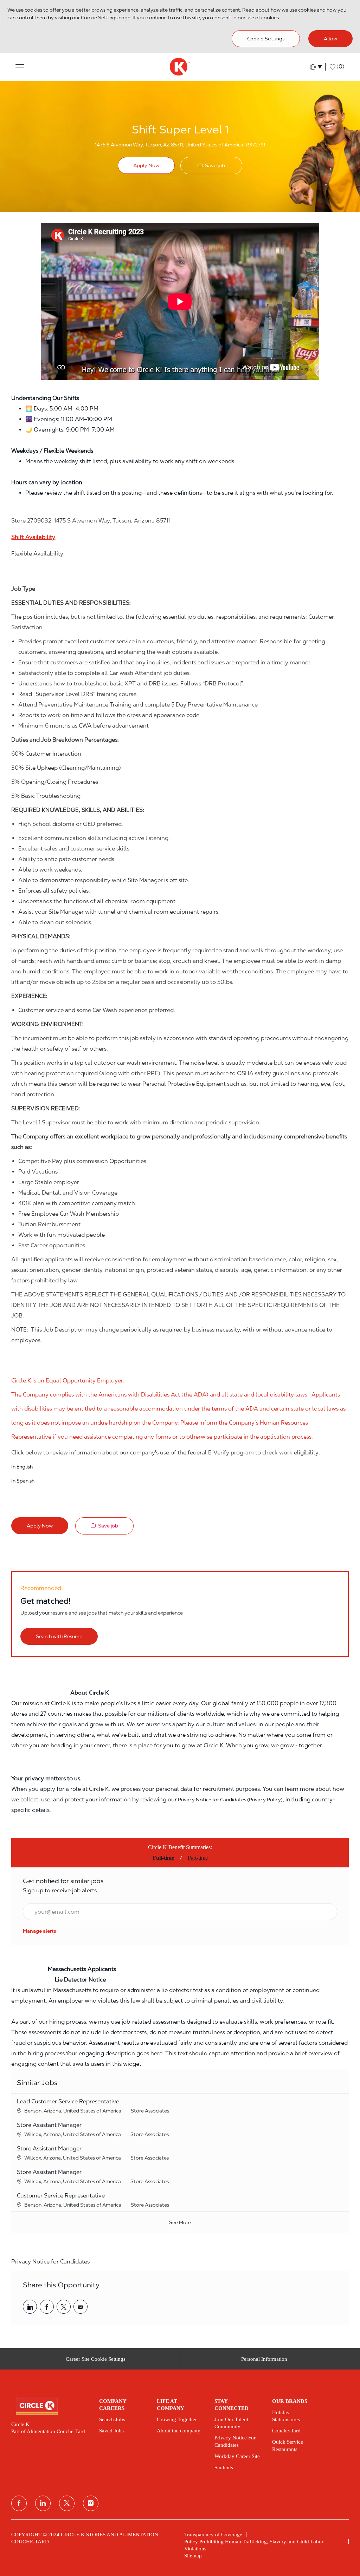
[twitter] (67, 2503)
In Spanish (23, 1481)
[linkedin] (43, 2503)
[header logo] (180, 67)
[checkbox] (211, 166)
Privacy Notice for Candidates (50, 2262)
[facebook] (19, 2503)
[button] (20, 67)
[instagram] (91, 2503)
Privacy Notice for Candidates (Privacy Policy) (230, 1800)
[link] (40, 1931)
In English (22, 1467)
